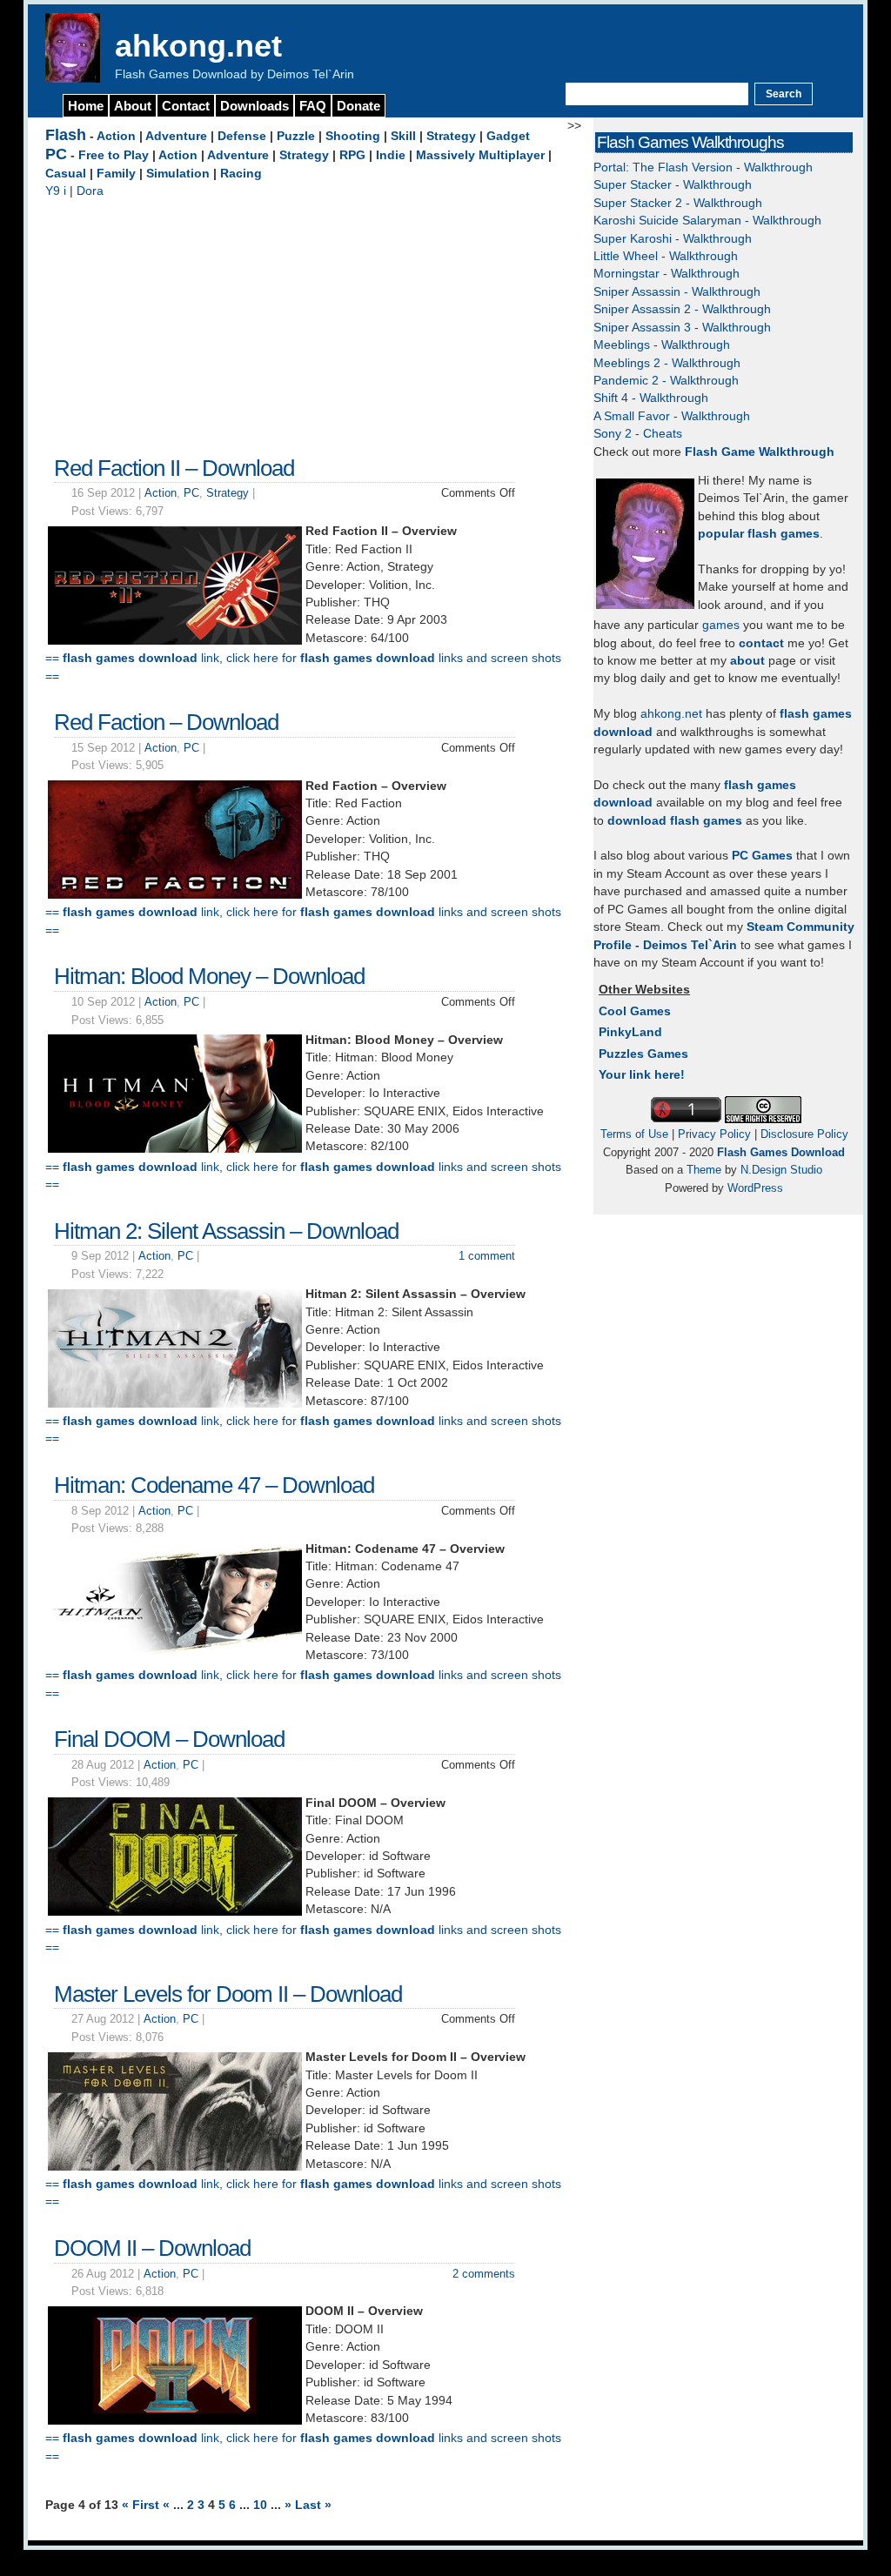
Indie (391, 155)
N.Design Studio (781, 1170)
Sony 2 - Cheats (638, 434)
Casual (66, 174)
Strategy (451, 136)
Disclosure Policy (804, 1134)
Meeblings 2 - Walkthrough (667, 363)
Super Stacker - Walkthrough (673, 185)
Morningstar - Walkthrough (667, 274)
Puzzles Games (643, 1054)
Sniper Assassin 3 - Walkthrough (682, 328)
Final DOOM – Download (169, 1739)
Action (116, 136)
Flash (66, 135)
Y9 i (56, 191)
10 (262, 2505)
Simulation (178, 174)
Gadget (508, 136)
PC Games (762, 856)
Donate (358, 106)
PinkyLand (630, 1032)
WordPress (755, 1188)
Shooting (353, 136)
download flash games (675, 821)
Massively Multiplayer (480, 155)
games (721, 625)
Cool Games (635, 1011)
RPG (352, 155)
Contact (186, 106)
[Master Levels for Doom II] (175, 2167)
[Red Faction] (175, 895)
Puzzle (296, 136)
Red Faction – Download (166, 722)
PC (56, 154)
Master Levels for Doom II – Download (228, 1994)
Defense (242, 136)
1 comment (487, 1256)
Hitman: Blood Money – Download (209, 976)
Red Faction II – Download (174, 468)
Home (86, 106)
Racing (241, 174)
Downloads (255, 106)
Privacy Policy (714, 1134)
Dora (90, 191)
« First (142, 2505)
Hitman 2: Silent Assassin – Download (226, 1231)
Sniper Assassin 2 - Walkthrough (682, 309)
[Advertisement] (306, 323)
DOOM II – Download (152, 2248)
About (133, 106)
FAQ (313, 106)
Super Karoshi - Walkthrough (673, 239)
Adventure (176, 136)
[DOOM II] (175, 2421)
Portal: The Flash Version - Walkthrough (703, 167)
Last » (313, 2505)
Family (116, 174)
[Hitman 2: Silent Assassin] (175, 1404)
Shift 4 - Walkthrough (651, 398)
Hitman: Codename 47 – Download (214, 1485)
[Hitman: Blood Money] (175, 1149)
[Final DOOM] (175, 1912)
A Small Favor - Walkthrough (672, 416)
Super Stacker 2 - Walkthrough (678, 203)
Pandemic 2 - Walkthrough (666, 381)
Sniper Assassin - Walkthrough (677, 292)
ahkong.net (198, 46)
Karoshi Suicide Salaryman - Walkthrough (707, 221)
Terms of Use (634, 1134)
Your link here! (642, 1075)
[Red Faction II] (175, 641)
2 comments (484, 2274)
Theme (704, 1170)
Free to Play (114, 155)
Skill (403, 136)
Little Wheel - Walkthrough (666, 256)
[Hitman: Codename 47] (175, 1658)
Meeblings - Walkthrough (662, 345)
